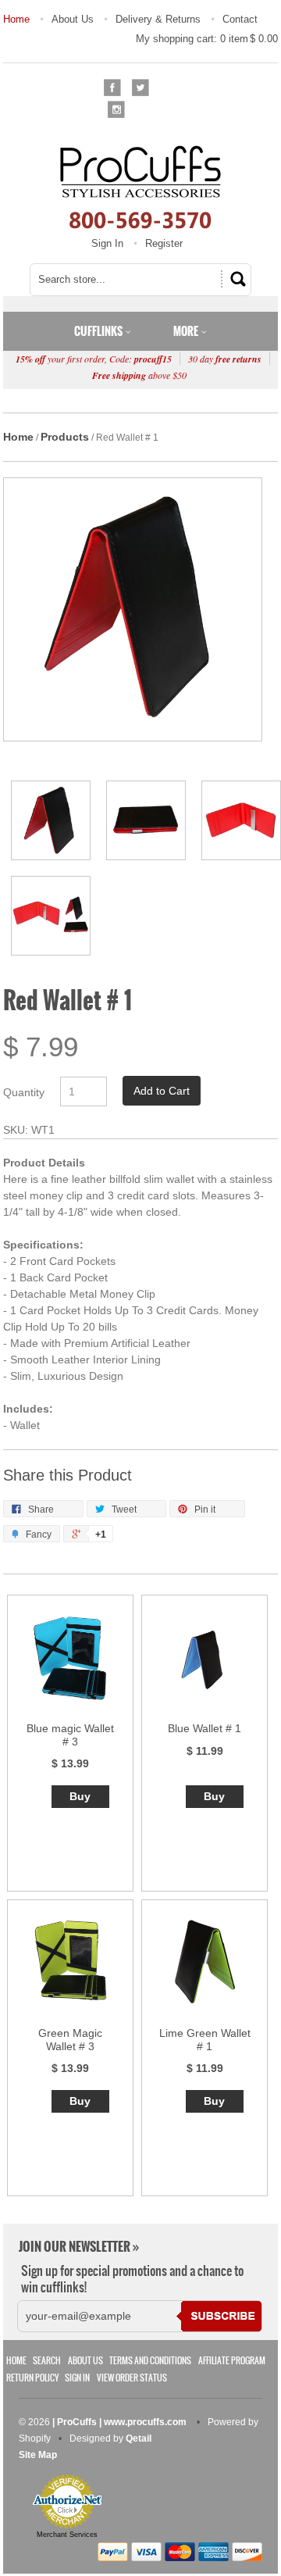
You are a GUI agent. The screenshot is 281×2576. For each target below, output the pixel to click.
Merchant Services (67, 2535)
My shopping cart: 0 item (207, 39)
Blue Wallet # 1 (205, 1728)
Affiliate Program (232, 2361)
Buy (80, 1796)
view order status (132, 2378)
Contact (240, 19)
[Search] (236, 279)
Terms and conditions (150, 2361)
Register (164, 243)
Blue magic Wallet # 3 (70, 1735)
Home (16, 19)
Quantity (24, 1092)
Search (47, 2361)
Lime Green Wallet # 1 (205, 2040)
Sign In (107, 243)
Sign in (77, 2378)
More (187, 331)
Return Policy (32, 2378)
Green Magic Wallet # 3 (70, 2040)
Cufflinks (100, 331)
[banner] (141, 187)
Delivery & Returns (158, 19)
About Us (73, 19)
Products (65, 437)
